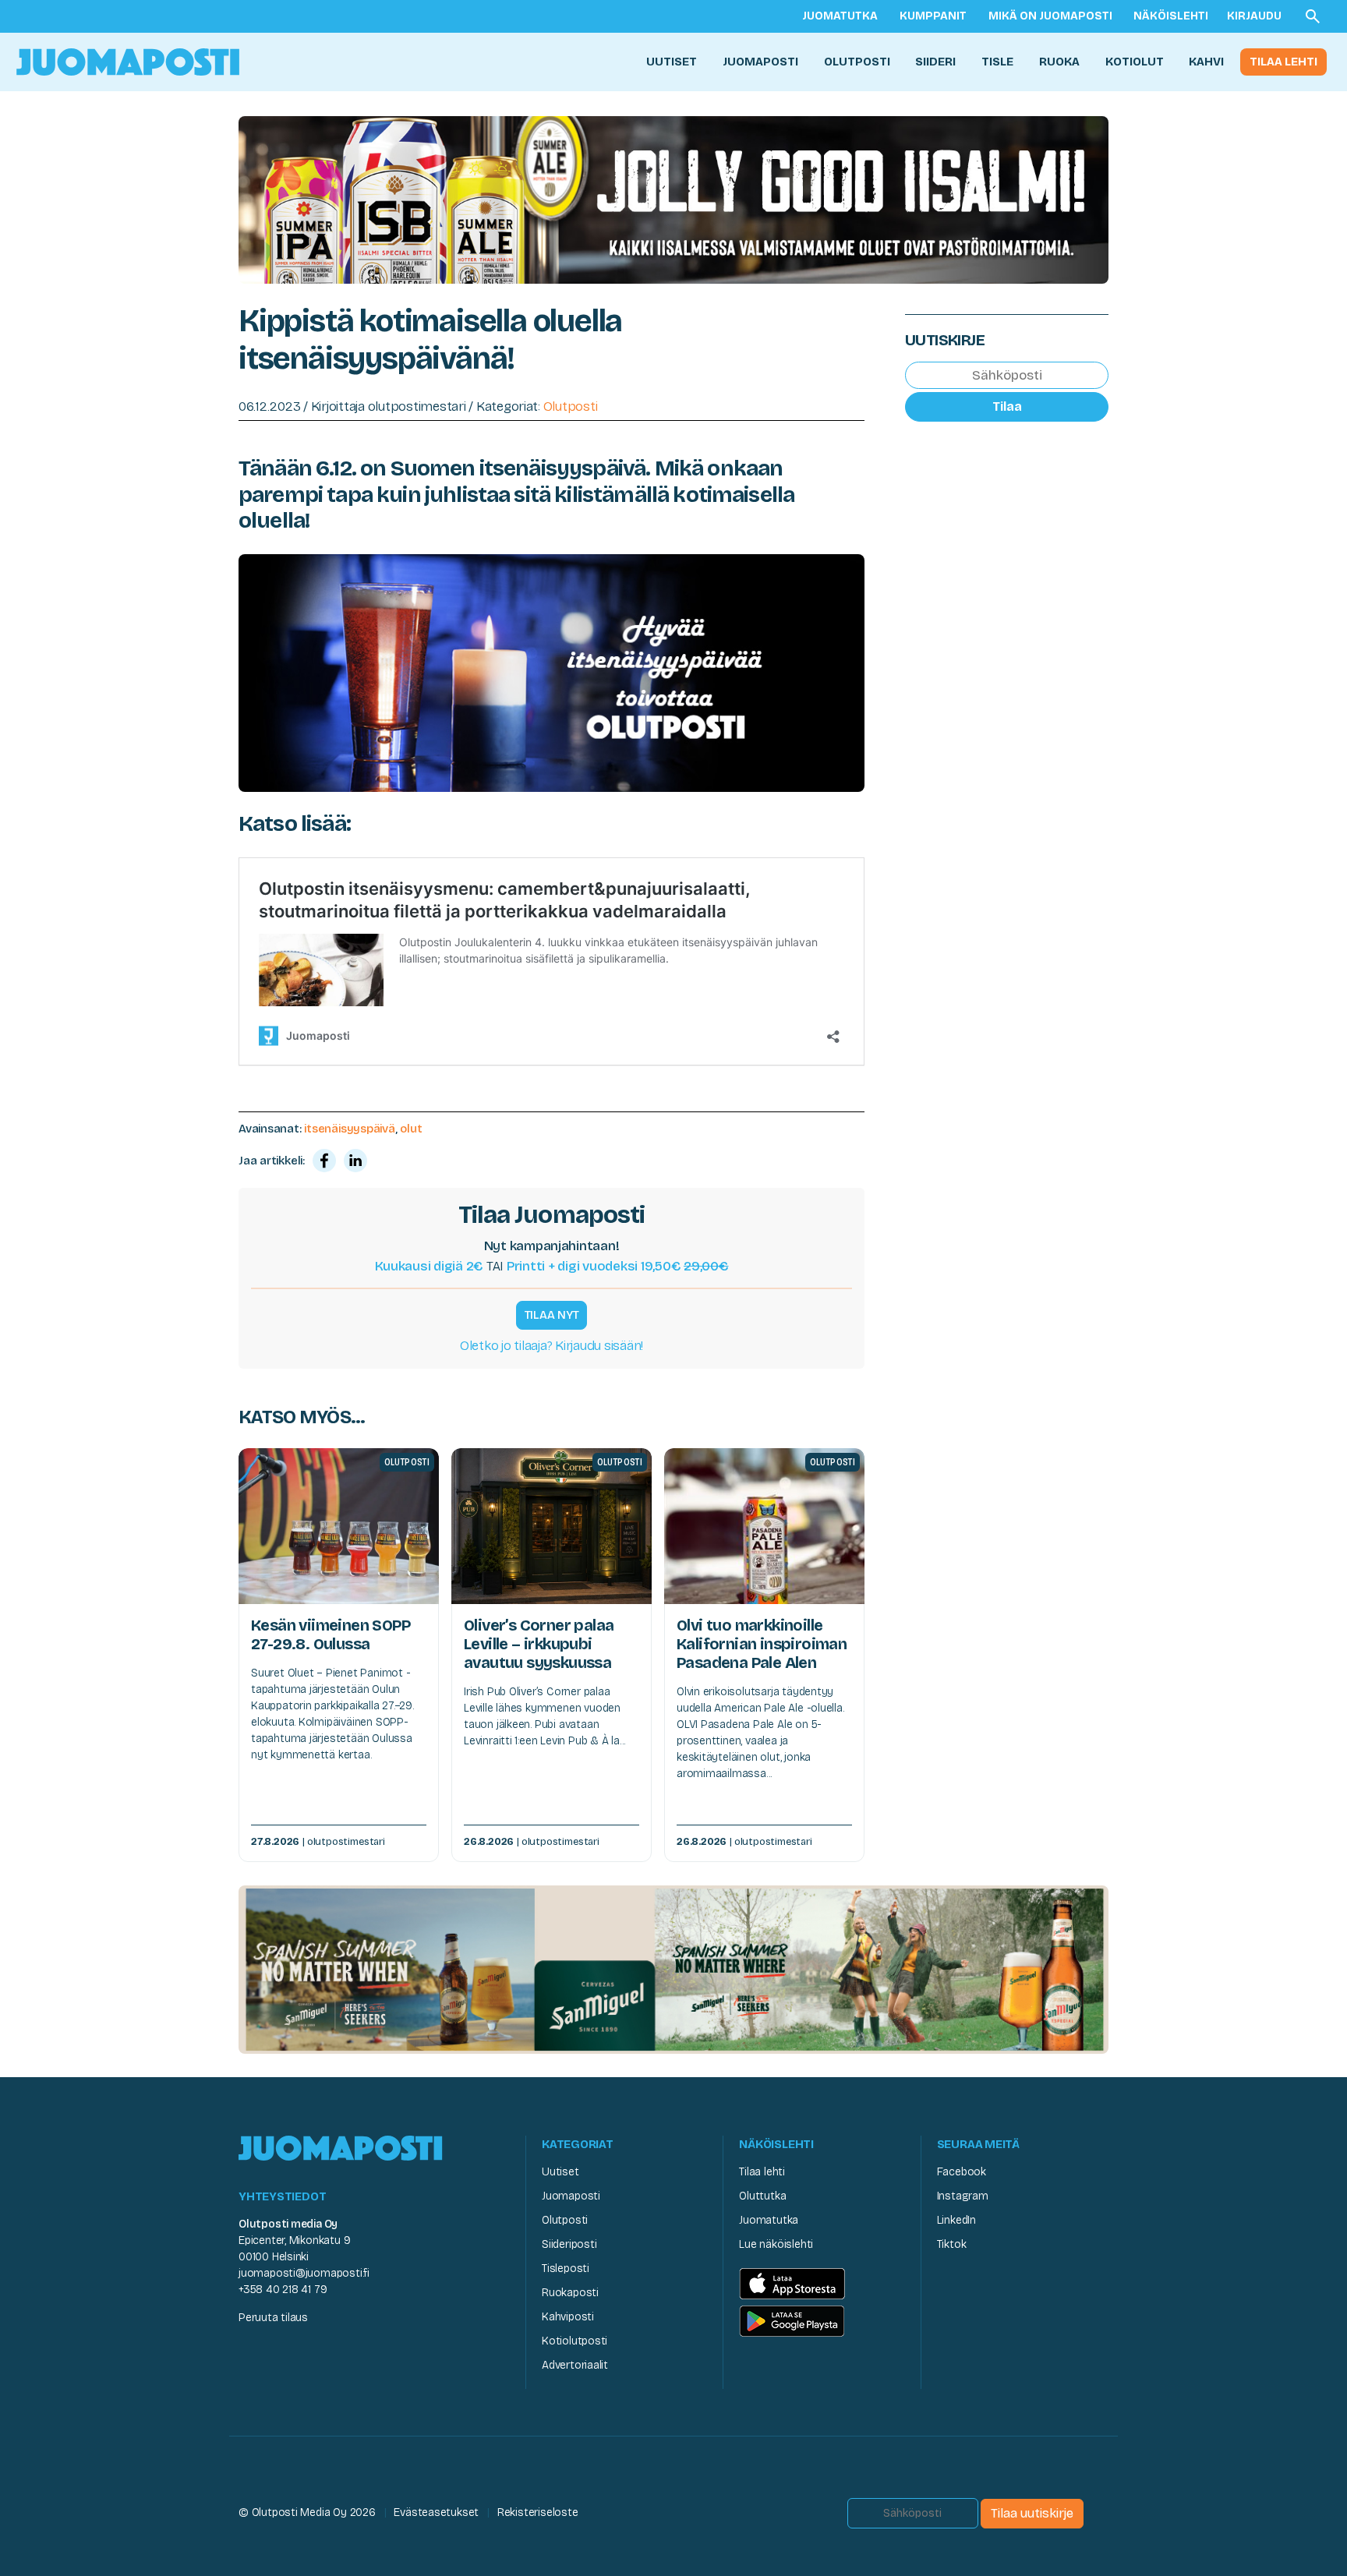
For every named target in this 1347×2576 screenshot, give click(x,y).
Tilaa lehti (1283, 62)
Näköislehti (1171, 16)
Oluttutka (762, 2196)
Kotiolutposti (575, 2341)
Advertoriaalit (575, 2365)
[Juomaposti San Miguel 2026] (673, 1968)
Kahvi (1206, 62)
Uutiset (672, 62)
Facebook (962, 2172)
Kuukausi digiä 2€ (430, 1266)
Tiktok (952, 2244)
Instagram (963, 2196)
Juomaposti (760, 62)
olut (411, 1129)
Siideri (935, 62)
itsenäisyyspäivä (349, 1129)
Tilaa (1007, 406)
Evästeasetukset (436, 2512)
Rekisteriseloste (538, 2512)
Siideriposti (569, 2244)
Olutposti (857, 62)
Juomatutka (840, 16)
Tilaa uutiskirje (1032, 2513)
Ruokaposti (570, 2293)
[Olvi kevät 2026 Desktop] (673, 198)
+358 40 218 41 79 (283, 2290)
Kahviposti (568, 2317)
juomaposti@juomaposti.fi (304, 2273)
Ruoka (1059, 62)
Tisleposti (566, 2269)
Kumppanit (933, 16)
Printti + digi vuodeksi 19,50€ (618, 1266)
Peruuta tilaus (273, 2318)
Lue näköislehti (776, 2244)
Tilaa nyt (552, 1315)
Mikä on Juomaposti (1050, 16)
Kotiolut (1135, 62)
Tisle (997, 62)
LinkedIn (956, 2220)
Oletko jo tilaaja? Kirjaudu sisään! (552, 1346)
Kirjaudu (1254, 16)
